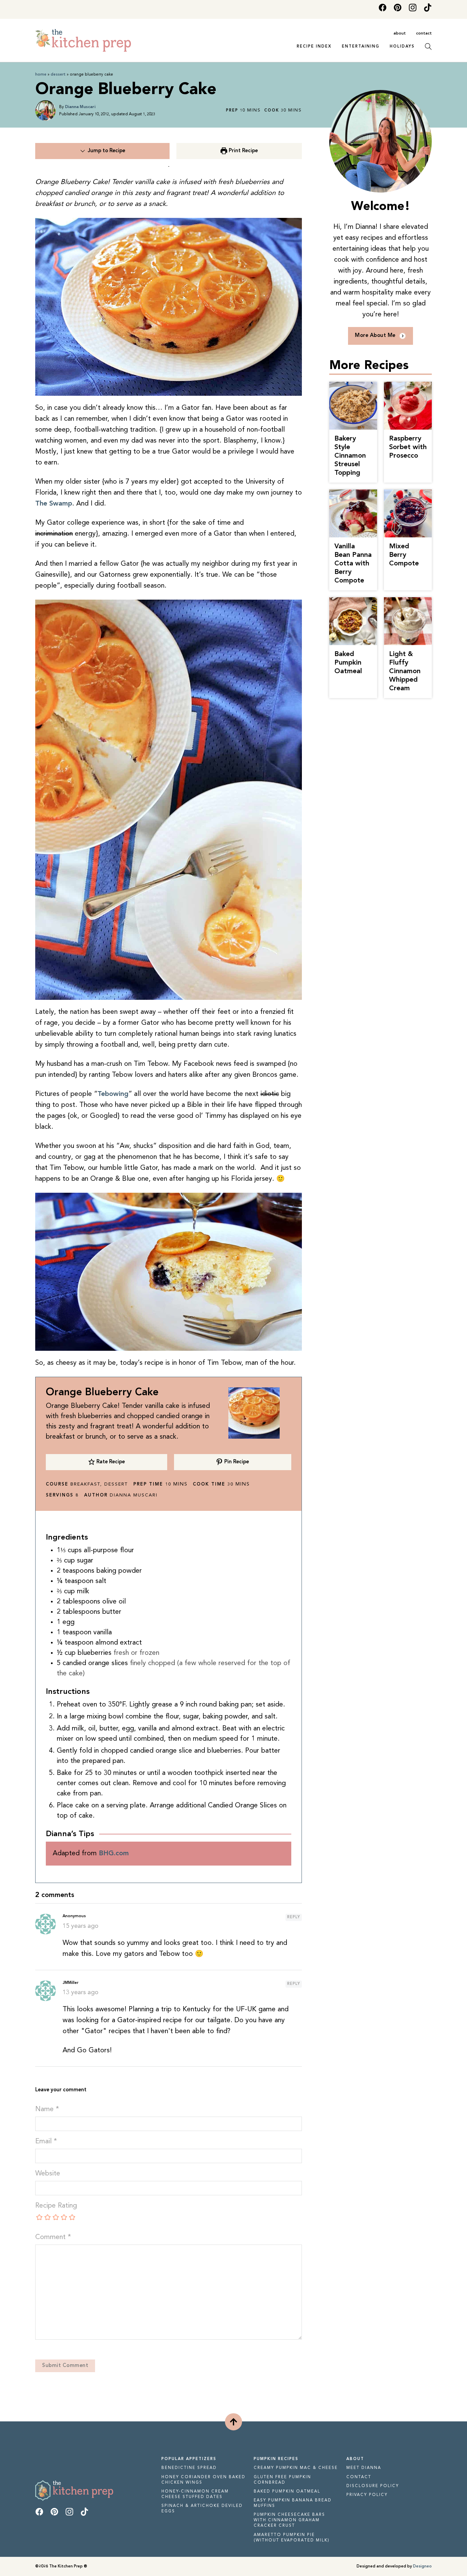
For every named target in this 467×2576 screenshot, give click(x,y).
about (400, 34)
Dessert (58, 75)
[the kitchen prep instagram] (413, 9)
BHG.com (114, 1854)
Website (48, 2174)
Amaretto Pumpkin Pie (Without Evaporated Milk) (292, 2538)
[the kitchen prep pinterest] (398, 9)
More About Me (375, 336)
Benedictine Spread (189, 2468)
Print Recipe (243, 151)
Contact (359, 2477)
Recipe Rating (56, 2206)
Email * (46, 2142)
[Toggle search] (428, 47)
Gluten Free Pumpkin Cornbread (282, 2480)
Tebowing (113, 1094)
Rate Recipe (110, 1462)
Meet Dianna (364, 2468)
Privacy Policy (367, 2495)
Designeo (422, 2566)
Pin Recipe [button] (236, 1462)
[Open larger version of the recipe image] (254, 1413)
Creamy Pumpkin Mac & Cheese (296, 2468)
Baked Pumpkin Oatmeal (287, 2492)
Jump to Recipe (106, 151)
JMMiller (70, 1983)
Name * (47, 2109)
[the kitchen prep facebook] (383, 9)
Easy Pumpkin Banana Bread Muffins (293, 2503)
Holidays (402, 47)
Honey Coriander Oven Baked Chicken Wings (203, 2480)
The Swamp (54, 504)
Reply (294, 1917)
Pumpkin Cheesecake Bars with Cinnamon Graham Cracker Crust (289, 2520)
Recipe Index (314, 47)
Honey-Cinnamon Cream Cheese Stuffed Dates (195, 2494)
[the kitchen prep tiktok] (428, 9)
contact (424, 34)
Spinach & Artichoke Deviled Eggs (202, 2509)
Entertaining (361, 47)
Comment (53, 2237)
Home (41, 75)
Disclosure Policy (373, 2486)
